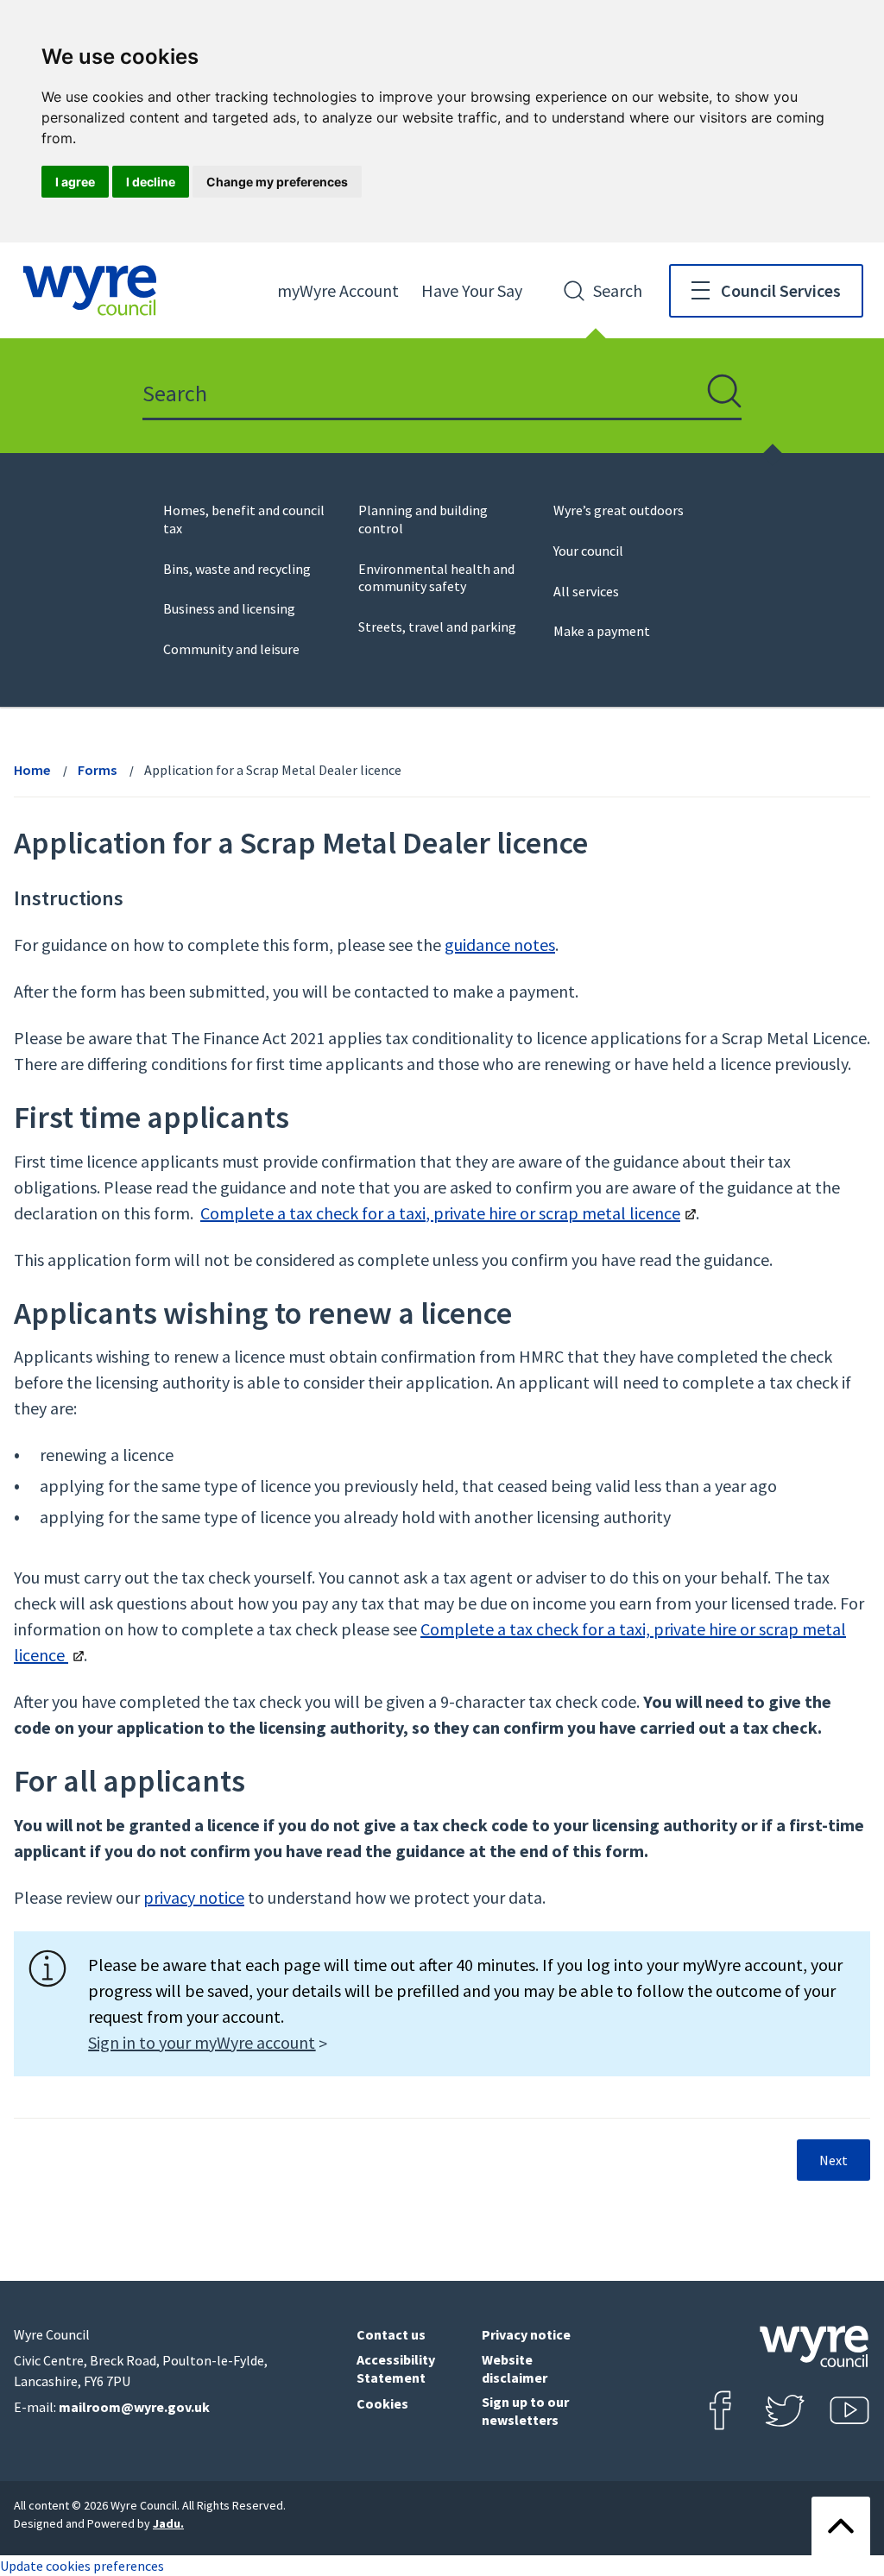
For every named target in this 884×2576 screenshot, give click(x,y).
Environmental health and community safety (436, 578)
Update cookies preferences (82, 2566)
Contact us (391, 2334)
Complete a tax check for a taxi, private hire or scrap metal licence (440, 1213)
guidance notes (500, 945)
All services (586, 591)
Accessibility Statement (396, 2368)
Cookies (382, 2403)
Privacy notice (526, 2334)
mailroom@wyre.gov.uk (134, 2407)
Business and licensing (229, 608)
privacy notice (194, 1897)
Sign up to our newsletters (525, 2411)
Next (833, 2160)
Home (32, 770)
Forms (97, 770)
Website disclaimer (515, 2368)
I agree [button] (75, 182)
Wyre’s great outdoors (619, 510)
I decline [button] (151, 182)
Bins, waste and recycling (237, 569)
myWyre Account (338, 290)
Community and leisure (231, 649)
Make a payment (602, 631)
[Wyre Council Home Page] (90, 290)
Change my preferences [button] (277, 182)
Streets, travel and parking (437, 627)
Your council (588, 551)
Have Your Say (472, 290)
